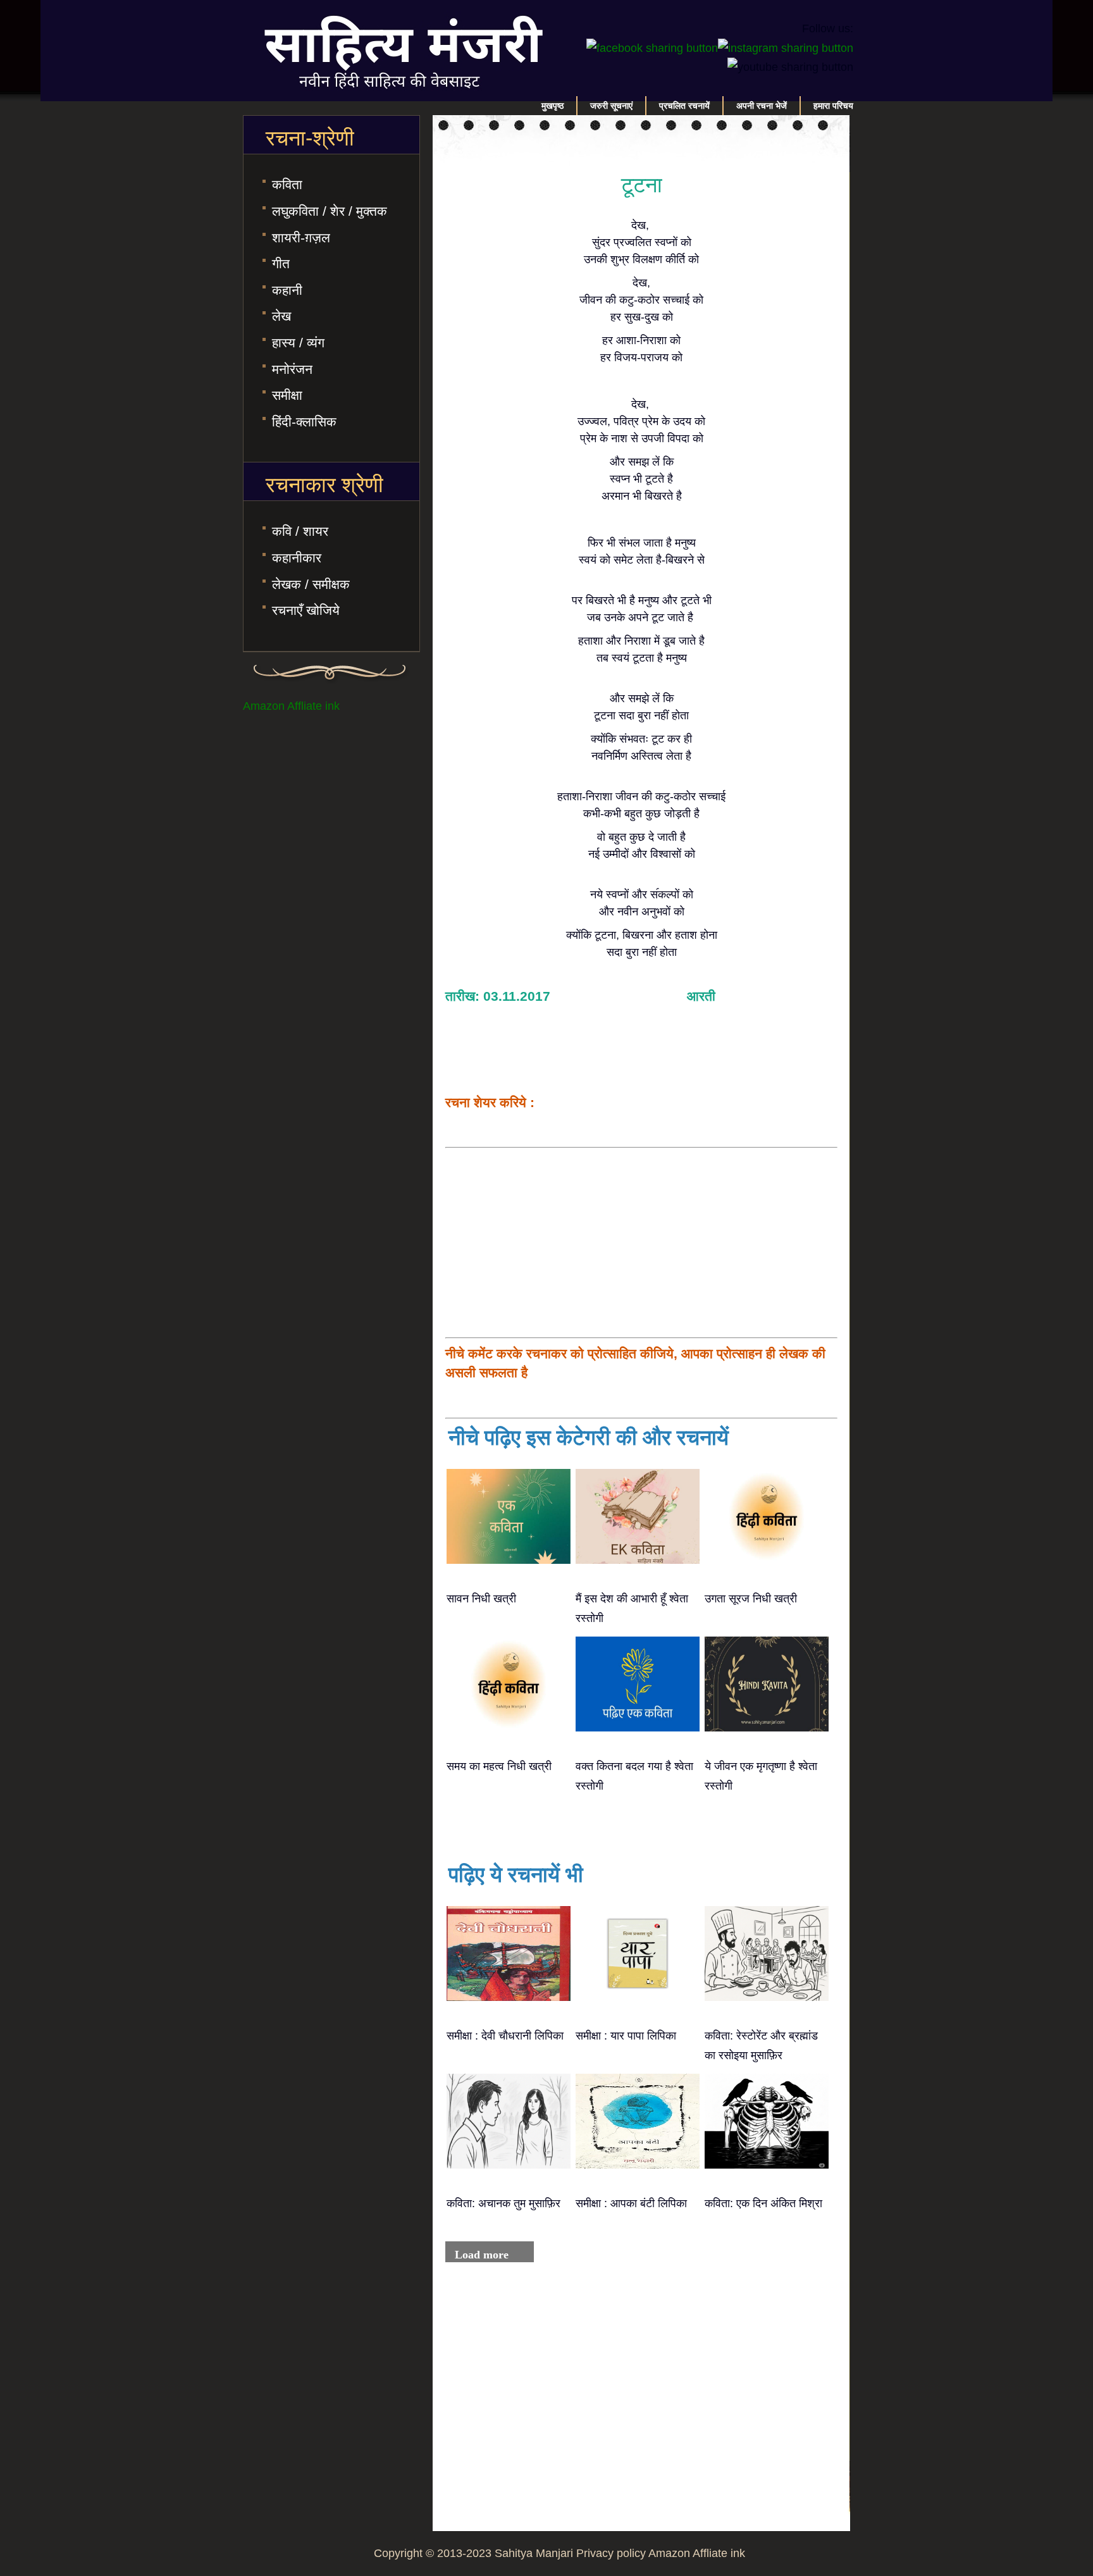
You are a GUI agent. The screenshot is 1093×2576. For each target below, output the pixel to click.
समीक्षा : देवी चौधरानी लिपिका (505, 2036)
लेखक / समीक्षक (311, 584)
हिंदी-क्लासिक (304, 422)
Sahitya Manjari (534, 2553)
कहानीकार (297, 558)
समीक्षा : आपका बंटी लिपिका (631, 2203)
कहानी (287, 290)
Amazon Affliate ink (291, 706)
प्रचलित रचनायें (684, 106)
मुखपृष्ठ (553, 106)
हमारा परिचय (833, 106)
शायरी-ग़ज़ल (301, 238)
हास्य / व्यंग (298, 343)
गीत (281, 263)
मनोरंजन (292, 369)
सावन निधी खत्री (481, 1599)
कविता (287, 184)
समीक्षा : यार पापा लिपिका (626, 2036)
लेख (281, 316)
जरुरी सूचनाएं (611, 106)
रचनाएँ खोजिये (306, 610)
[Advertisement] (641, 1242)
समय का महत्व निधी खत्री (499, 1766)
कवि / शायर (300, 531)
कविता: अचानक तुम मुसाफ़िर (503, 2203)
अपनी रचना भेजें (762, 106)
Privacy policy (611, 2553)
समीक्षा (287, 395)
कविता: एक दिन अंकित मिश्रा (763, 2203)
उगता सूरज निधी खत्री (751, 1599)
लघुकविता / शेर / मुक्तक (330, 211)
